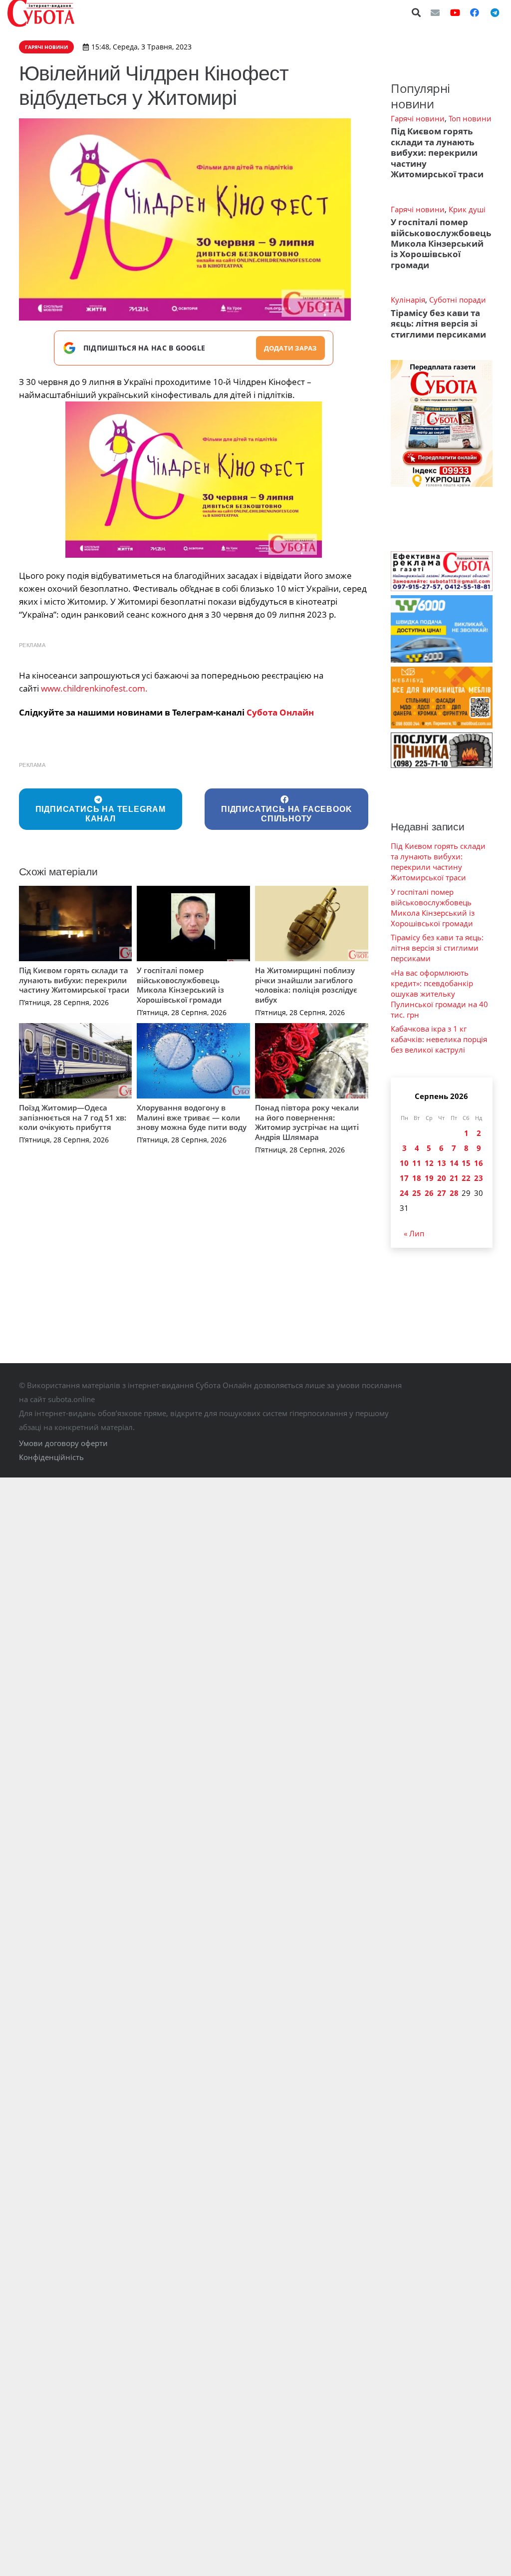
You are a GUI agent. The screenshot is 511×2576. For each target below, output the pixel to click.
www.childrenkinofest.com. (94, 688)
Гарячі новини (418, 118)
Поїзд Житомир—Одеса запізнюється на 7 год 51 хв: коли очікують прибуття (73, 1117)
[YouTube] (455, 12)
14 (454, 1163)
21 (454, 1178)
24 (404, 1193)
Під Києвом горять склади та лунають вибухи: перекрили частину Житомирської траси (74, 980)
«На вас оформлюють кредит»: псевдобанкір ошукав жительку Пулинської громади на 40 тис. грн (439, 994)
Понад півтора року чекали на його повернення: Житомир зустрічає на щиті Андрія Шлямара (307, 1122)
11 (417, 1163)
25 (417, 1193)
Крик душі (467, 209)
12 (429, 1163)
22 (466, 1178)
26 (429, 1193)
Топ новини (470, 118)
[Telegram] (495, 12)
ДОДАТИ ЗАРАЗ (290, 348)
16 (479, 1163)
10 (404, 1163)
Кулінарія (408, 300)
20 (442, 1178)
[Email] (435, 12)
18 (417, 1178)
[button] (417, 12)
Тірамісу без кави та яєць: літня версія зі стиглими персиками (438, 324)
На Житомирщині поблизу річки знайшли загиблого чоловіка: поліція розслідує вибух (306, 985)
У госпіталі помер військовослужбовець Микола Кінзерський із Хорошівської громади (180, 985)
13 (442, 1163)
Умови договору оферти (63, 1443)
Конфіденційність (51, 1457)
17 (404, 1178)
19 (429, 1178)
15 (466, 1163)
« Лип (414, 1233)
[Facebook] (475, 12)
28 (454, 1193)
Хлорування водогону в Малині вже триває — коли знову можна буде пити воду (192, 1117)
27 (442, 1193)
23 (479, 1178)
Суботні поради (458, 300)
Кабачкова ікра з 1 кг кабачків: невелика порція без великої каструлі (439, 1039)
